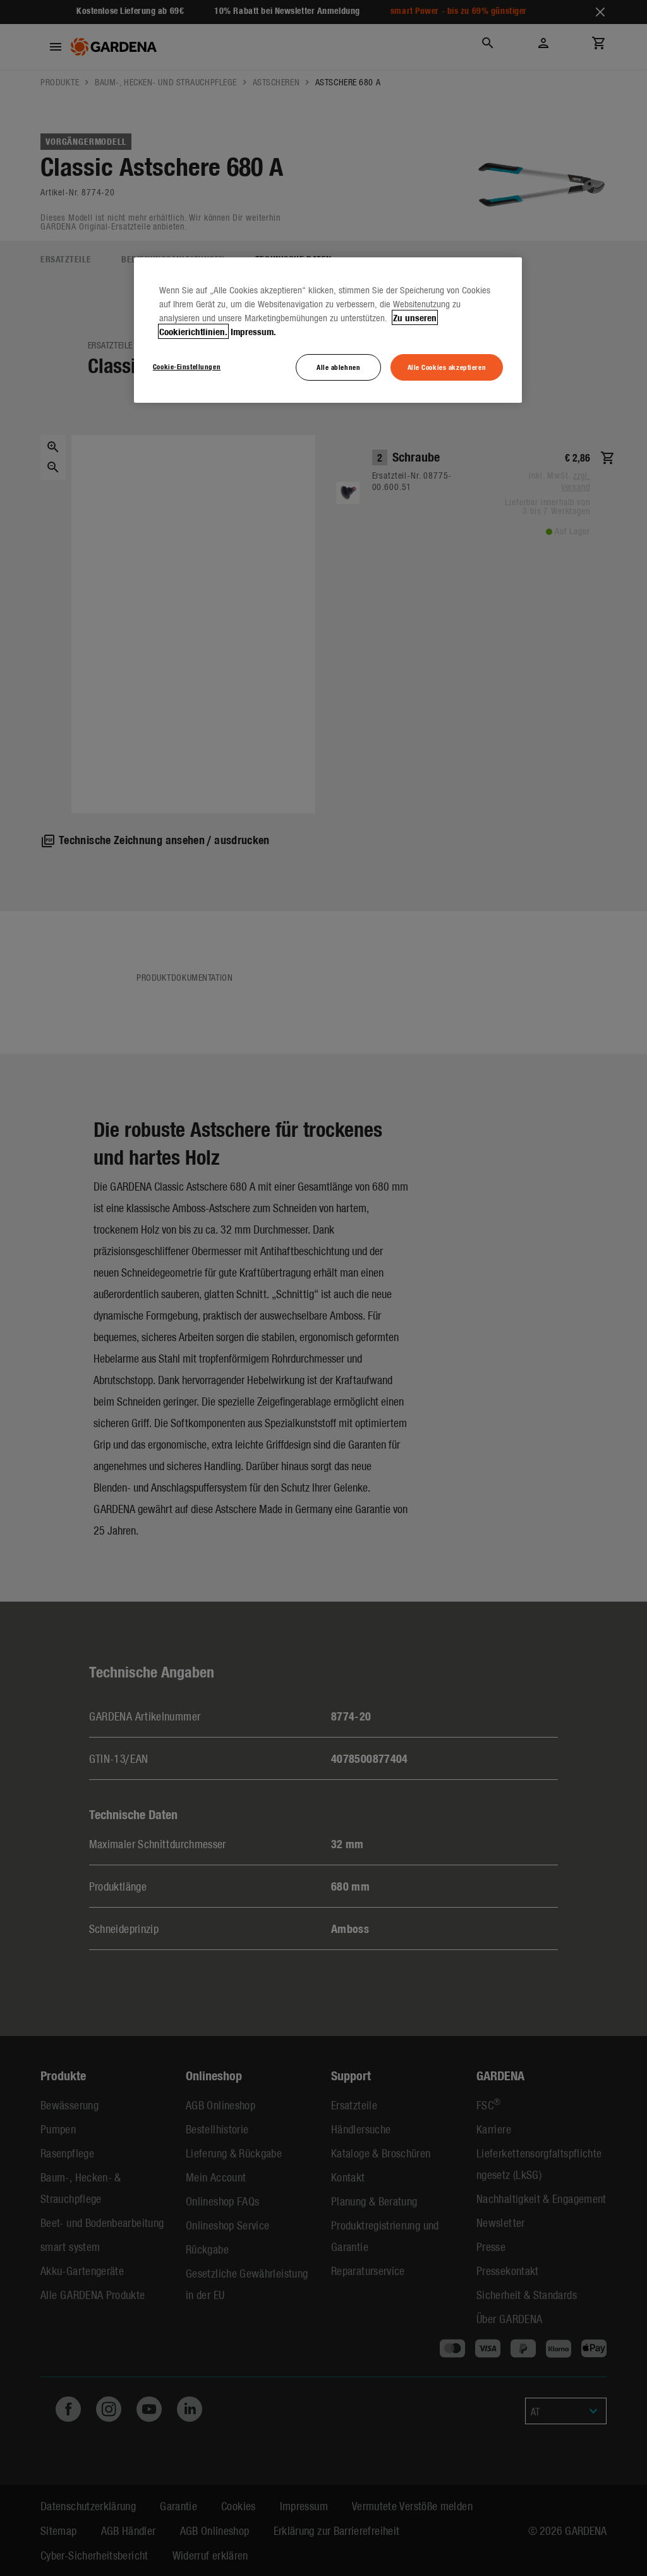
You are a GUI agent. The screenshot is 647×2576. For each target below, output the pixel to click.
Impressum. (253, 331)
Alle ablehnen (338, 367)
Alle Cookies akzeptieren (447, 367)
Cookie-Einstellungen (187, 366)
